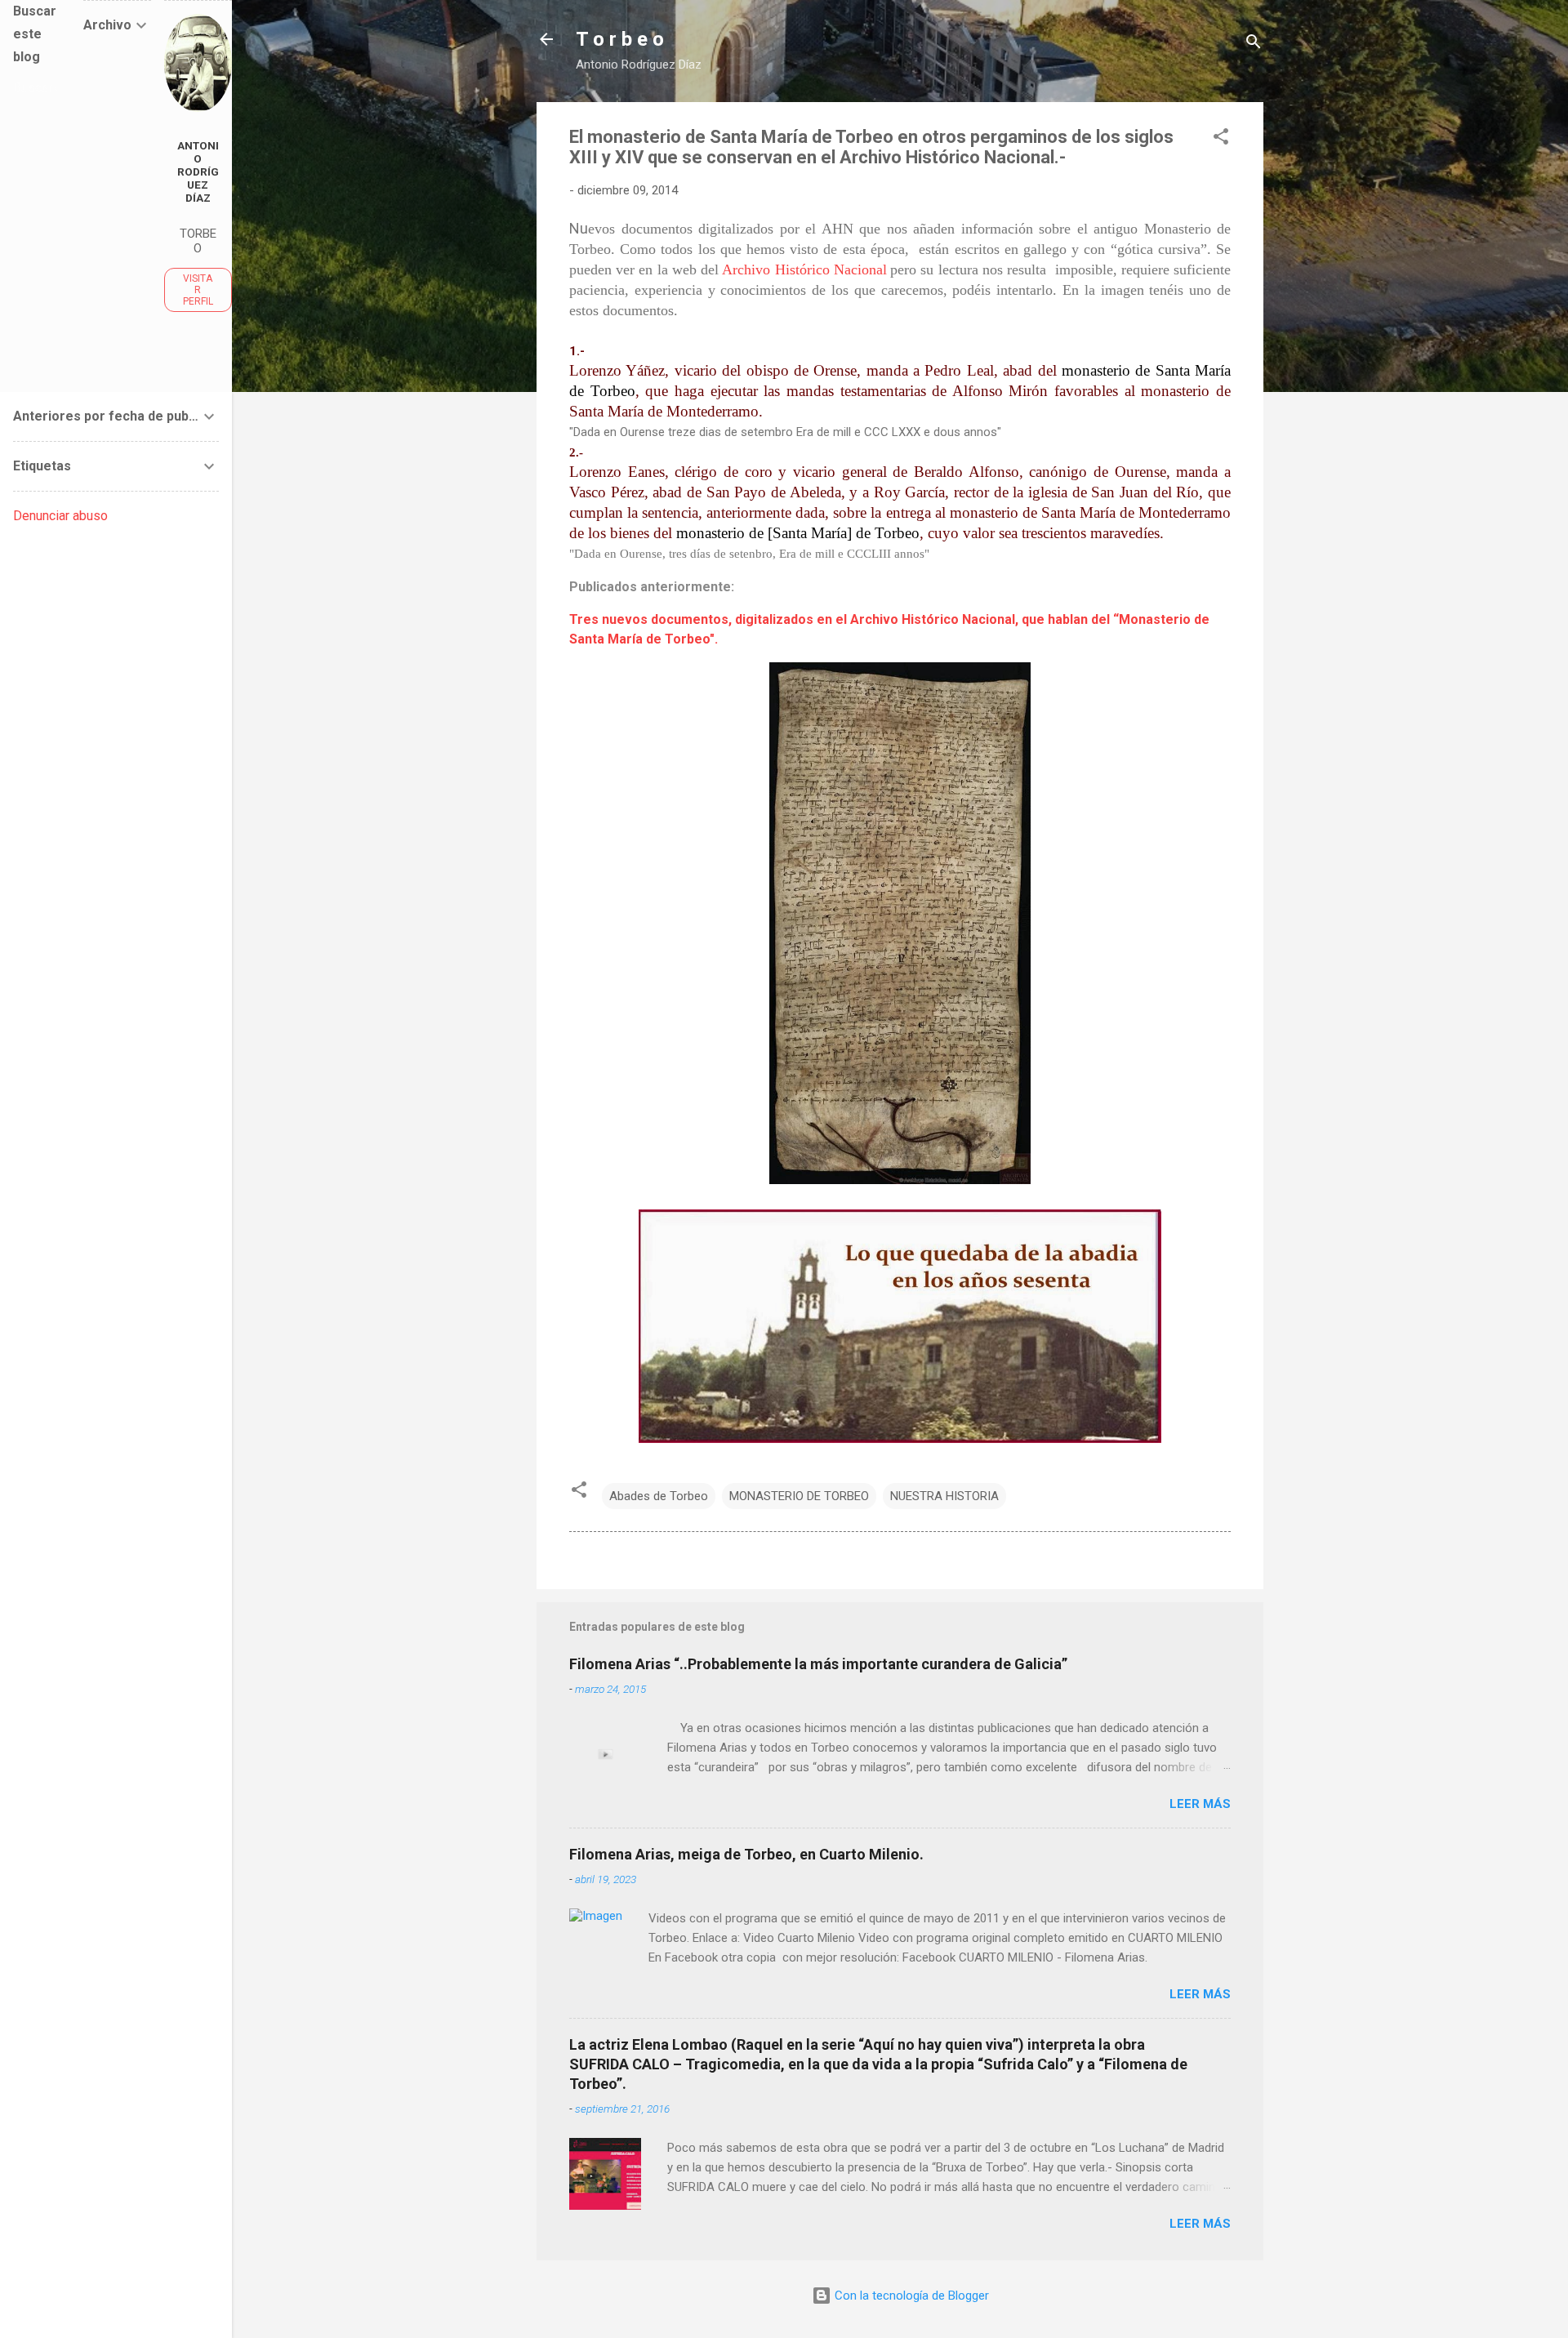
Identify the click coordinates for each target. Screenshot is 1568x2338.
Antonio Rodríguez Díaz (198, 171)
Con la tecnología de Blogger (910, 2296)
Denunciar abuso (60, 516)
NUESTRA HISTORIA (944, 1496)
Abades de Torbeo (659, 1496)
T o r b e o (620, 39)
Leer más (1200, 1804)
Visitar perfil (198, 290)
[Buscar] (1254, 45)
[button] (1221, 139)
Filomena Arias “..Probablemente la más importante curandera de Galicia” (818, 1664)
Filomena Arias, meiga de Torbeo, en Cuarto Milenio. (746, 1854)
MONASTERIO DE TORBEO (799, 1496)
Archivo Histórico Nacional (804, 269)
